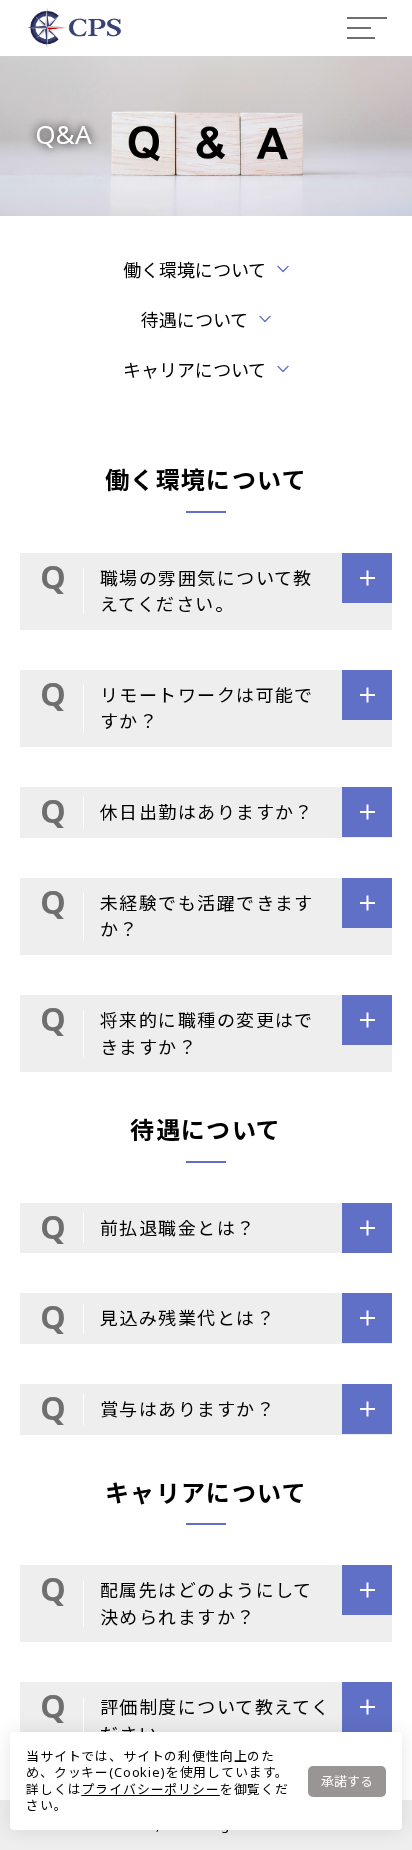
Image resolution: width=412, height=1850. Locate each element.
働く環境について (194, 270)
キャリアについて (194, 370)
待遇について (194, 320)
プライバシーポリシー (150, 1789)
